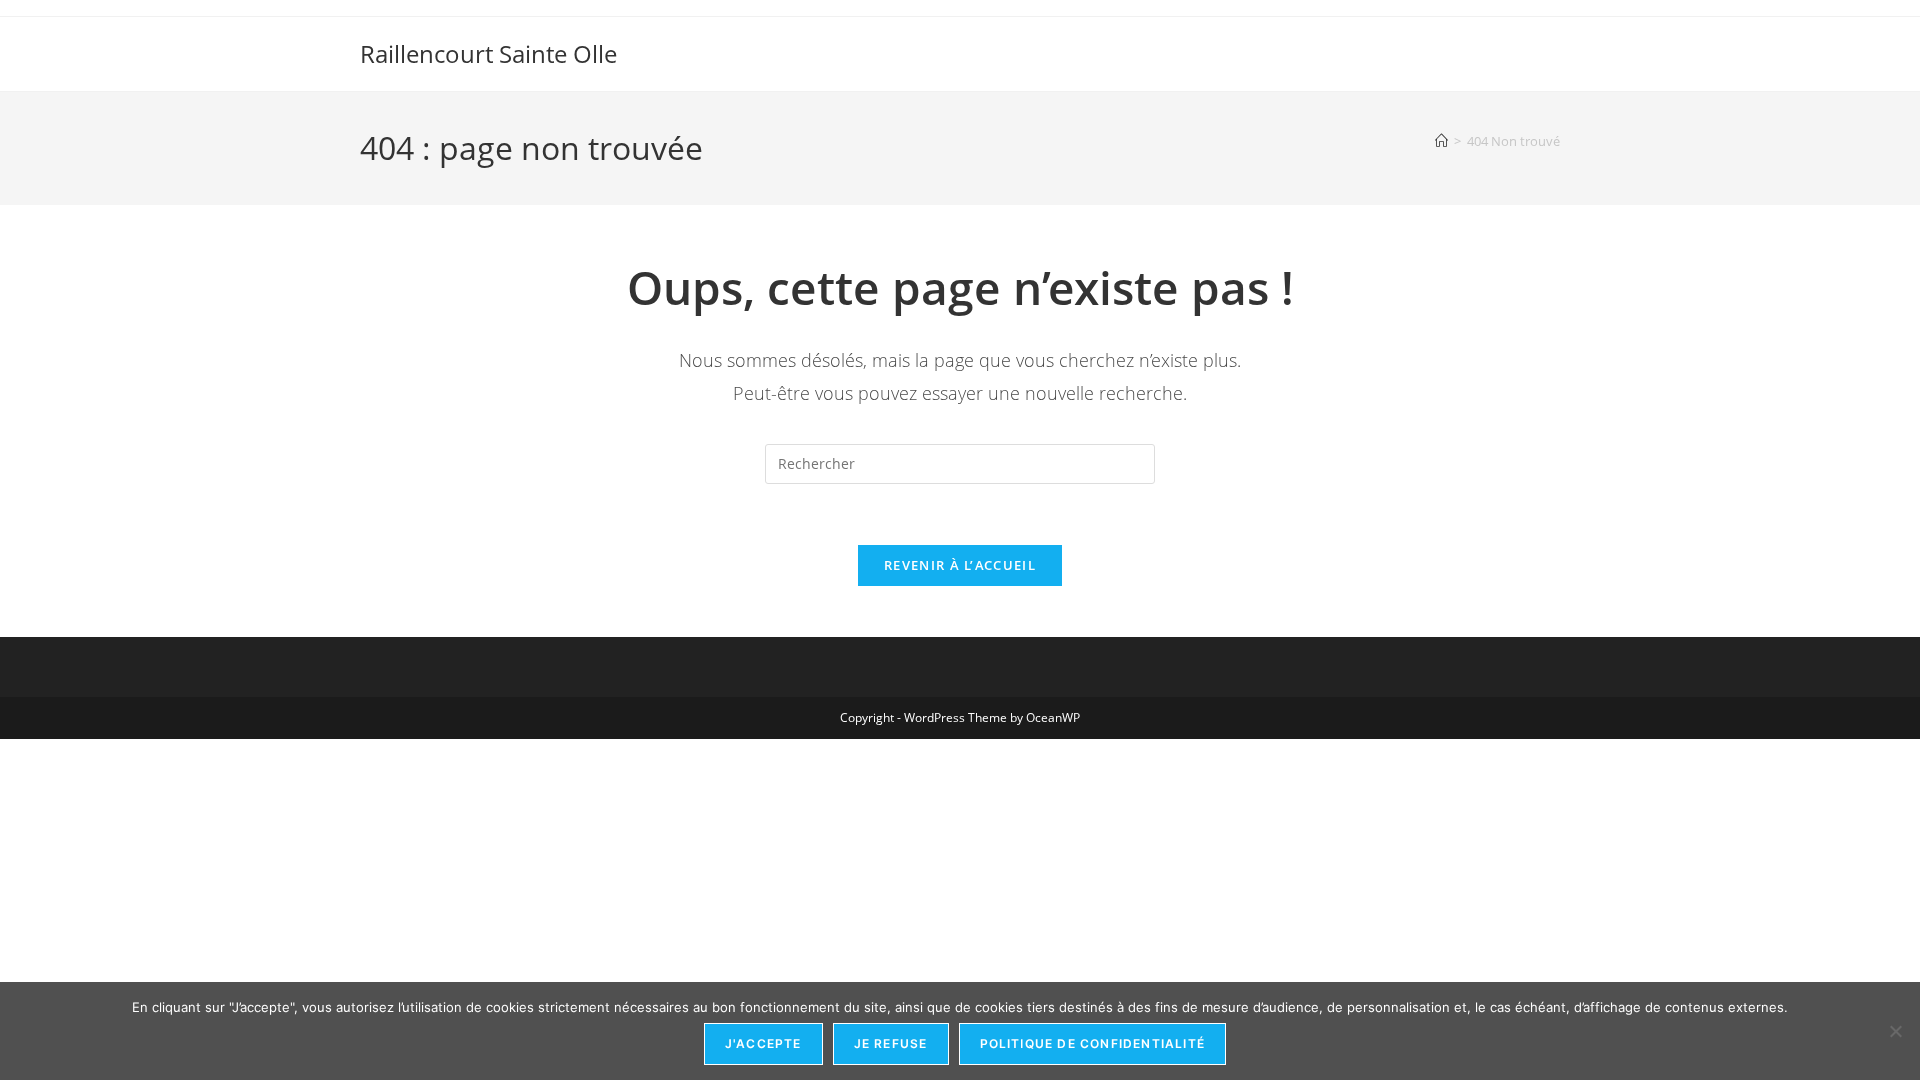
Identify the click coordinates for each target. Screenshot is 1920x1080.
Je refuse (891, 1043)
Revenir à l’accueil (960, 565)
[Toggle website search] (1550, 32)
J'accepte (763, 1043)
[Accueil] (1441, 141)
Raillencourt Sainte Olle (488, 53)
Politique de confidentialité (1093, 1043)
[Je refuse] (1895, 1031)
